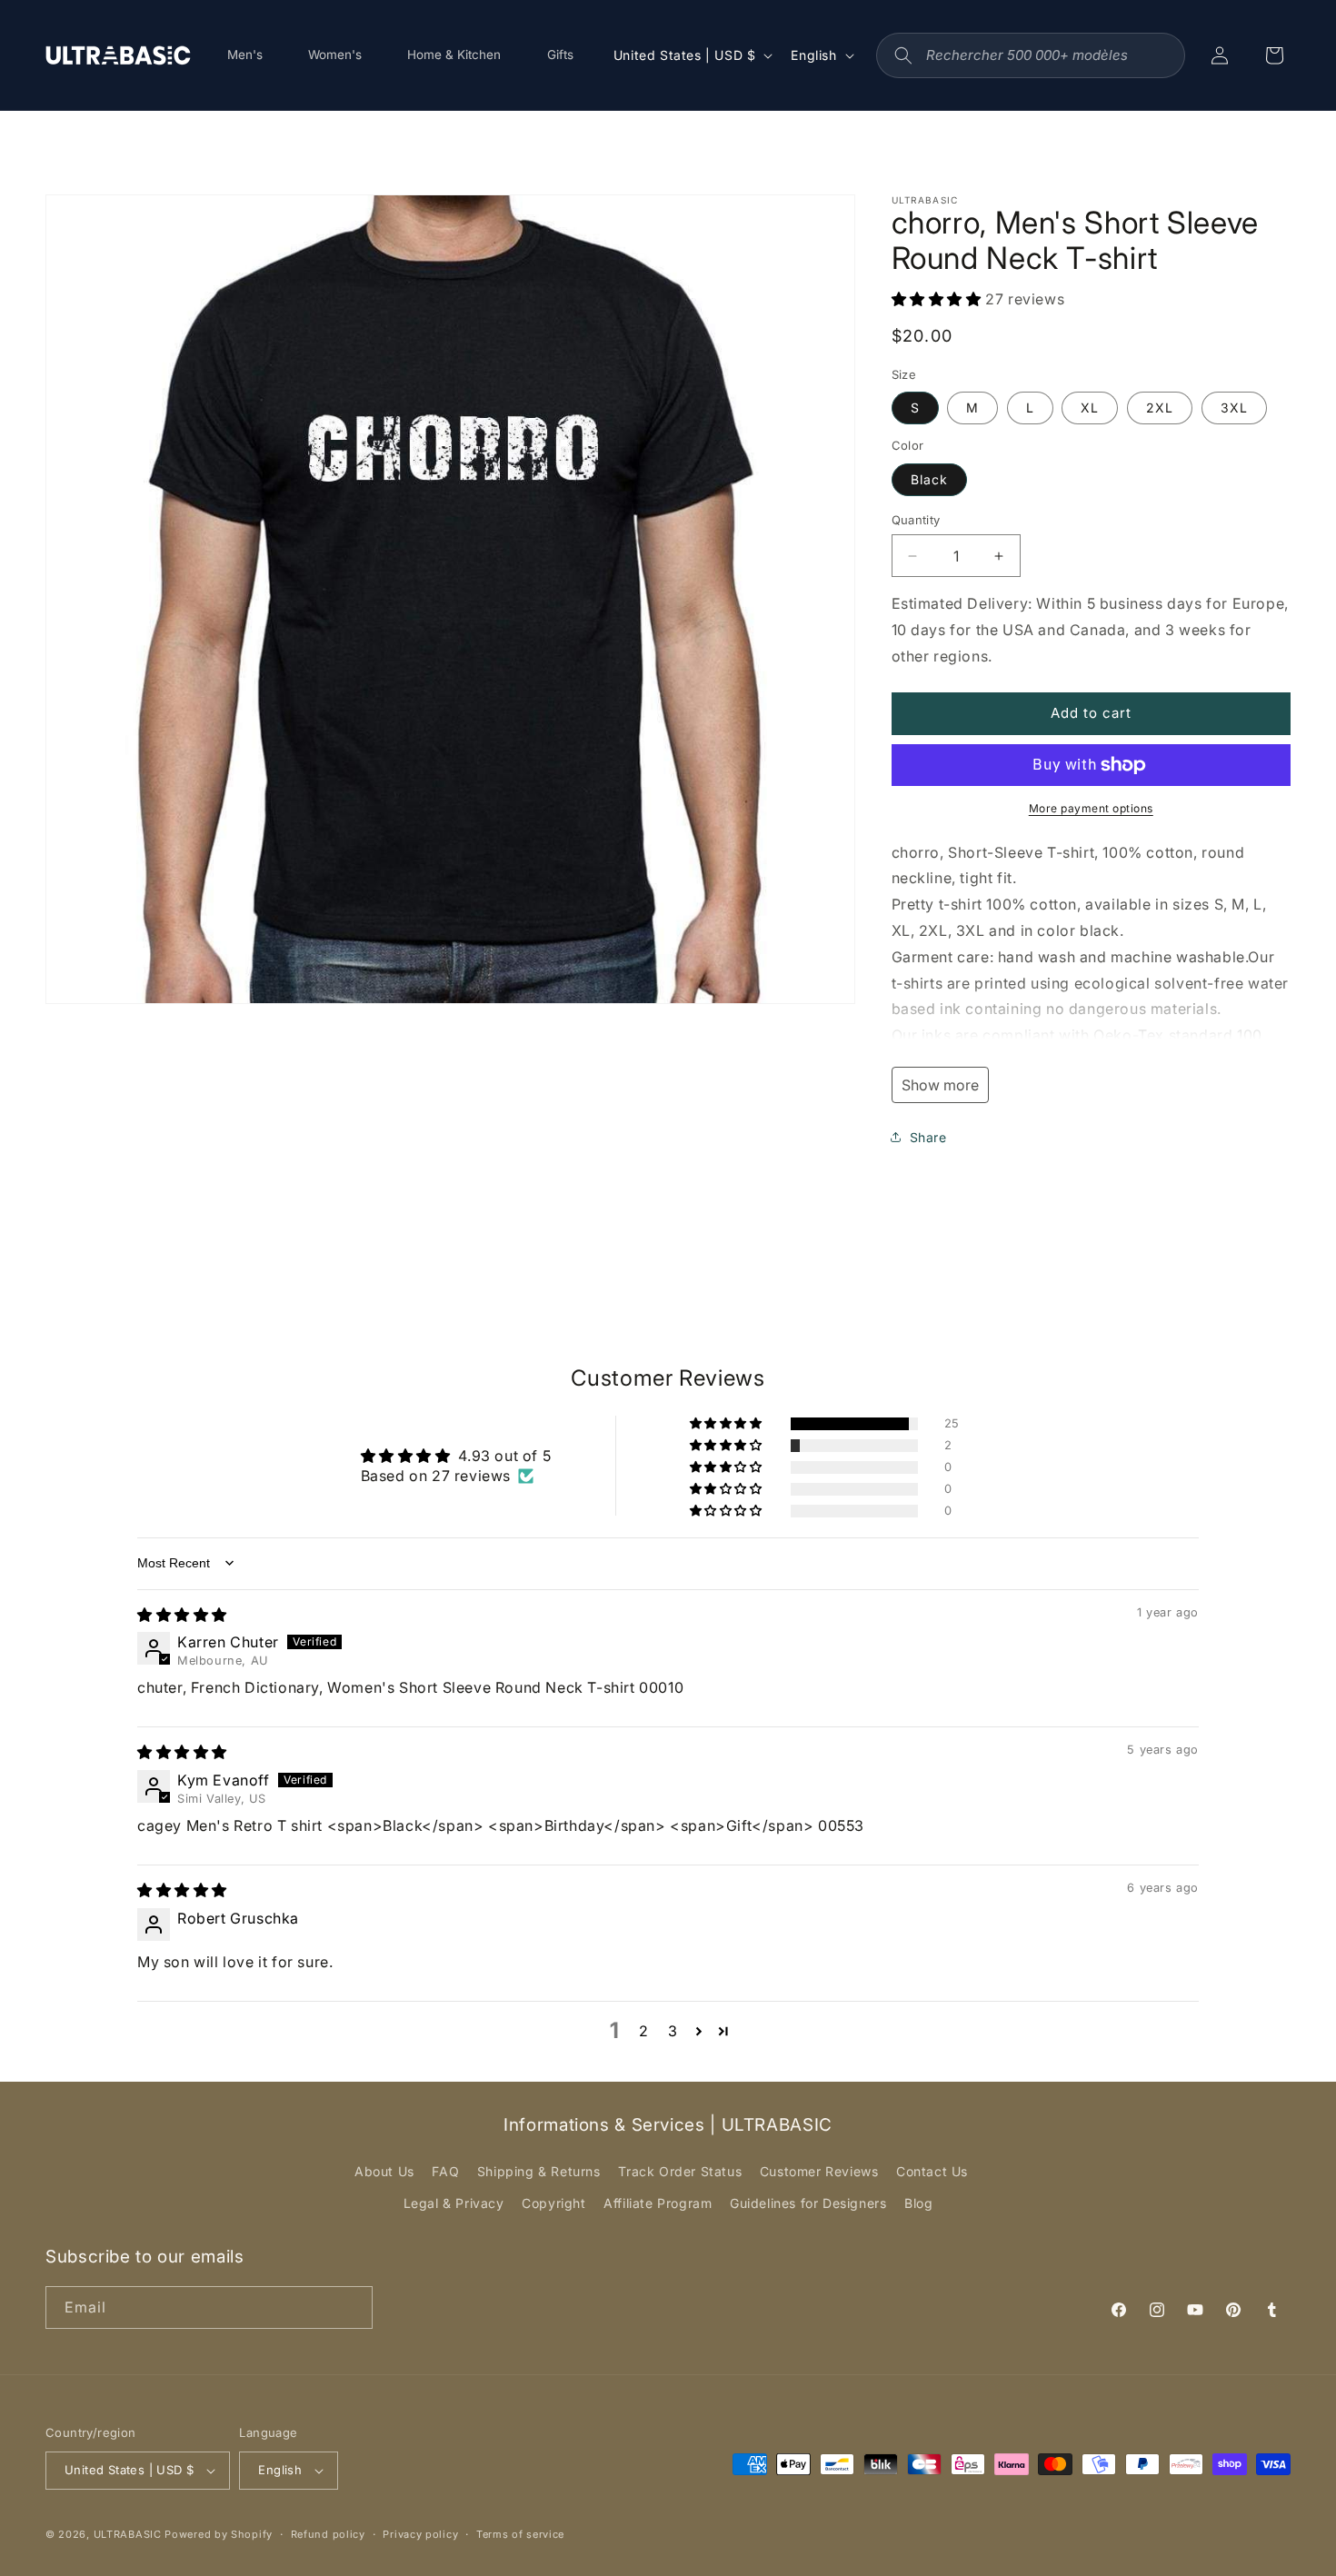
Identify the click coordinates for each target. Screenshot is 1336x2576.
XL (1090, 408)
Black (929, 479)
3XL (1234, 408)
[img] (182, 1615)
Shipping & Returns (539, 2171)
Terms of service (520, 2534)
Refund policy (328, 2534)
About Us (384, 2171)
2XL (1160, 408)
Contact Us (932, 2171)
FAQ (445, 2171)
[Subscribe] (352, 2307)
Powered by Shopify (219, 2534)
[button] (939, 299)
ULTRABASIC (128, 2534)
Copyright (553, 2203)
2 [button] (644, 2031)
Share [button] (928, 1137)
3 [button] (673, 2031)
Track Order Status (680, 2171)
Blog (918, 2203)
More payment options (1091, 808)
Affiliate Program (658, 2203)
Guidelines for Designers (808, 2203)
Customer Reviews (819, 2171)
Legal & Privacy (454, 2203)
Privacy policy (420, 2534)
